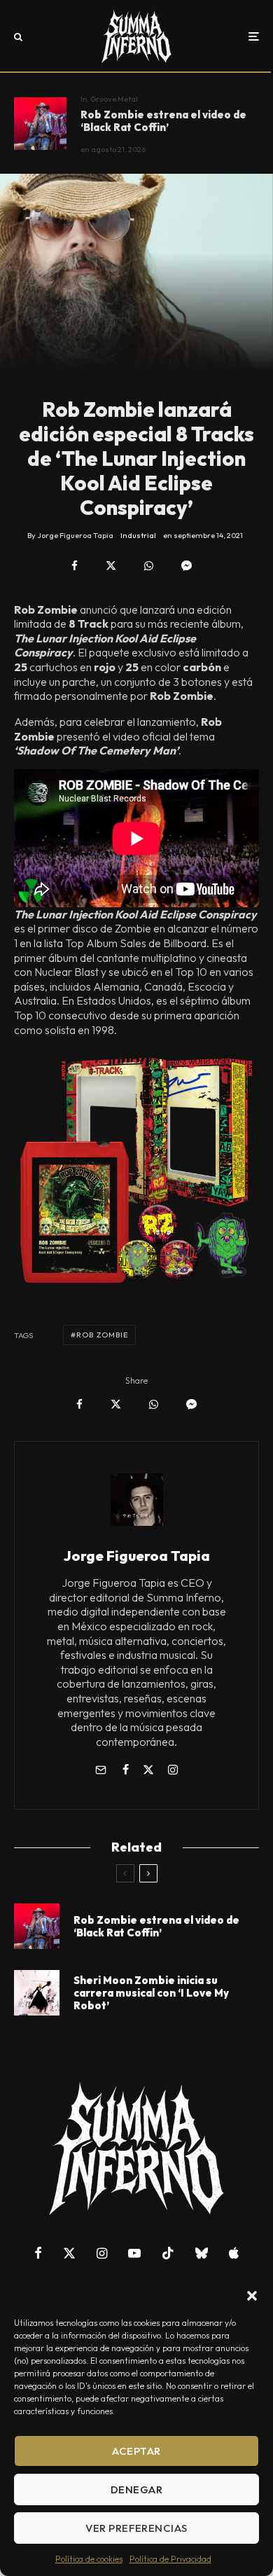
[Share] (75, 566)
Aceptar (136, 2451)
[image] (40, 124)
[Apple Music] (234, 2253)
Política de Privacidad (170, 2559)
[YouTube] (134, 2253)
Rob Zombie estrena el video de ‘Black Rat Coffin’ (163, 121)
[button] (252, 2296)
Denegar (136, 2489)
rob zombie (102, 1335)
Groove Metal (114, 99)
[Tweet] (111, 566)
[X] (69, 2253)
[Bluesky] (202, 2253)
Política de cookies (89, 2559)
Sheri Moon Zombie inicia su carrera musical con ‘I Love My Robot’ (151, 1993)
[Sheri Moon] (37, 1993)
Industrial (138, 535)
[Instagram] (102, 2253)
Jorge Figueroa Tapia (137, 1556)
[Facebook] (38, 2253)
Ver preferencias (136, 2528)
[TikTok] (168, 2253)
